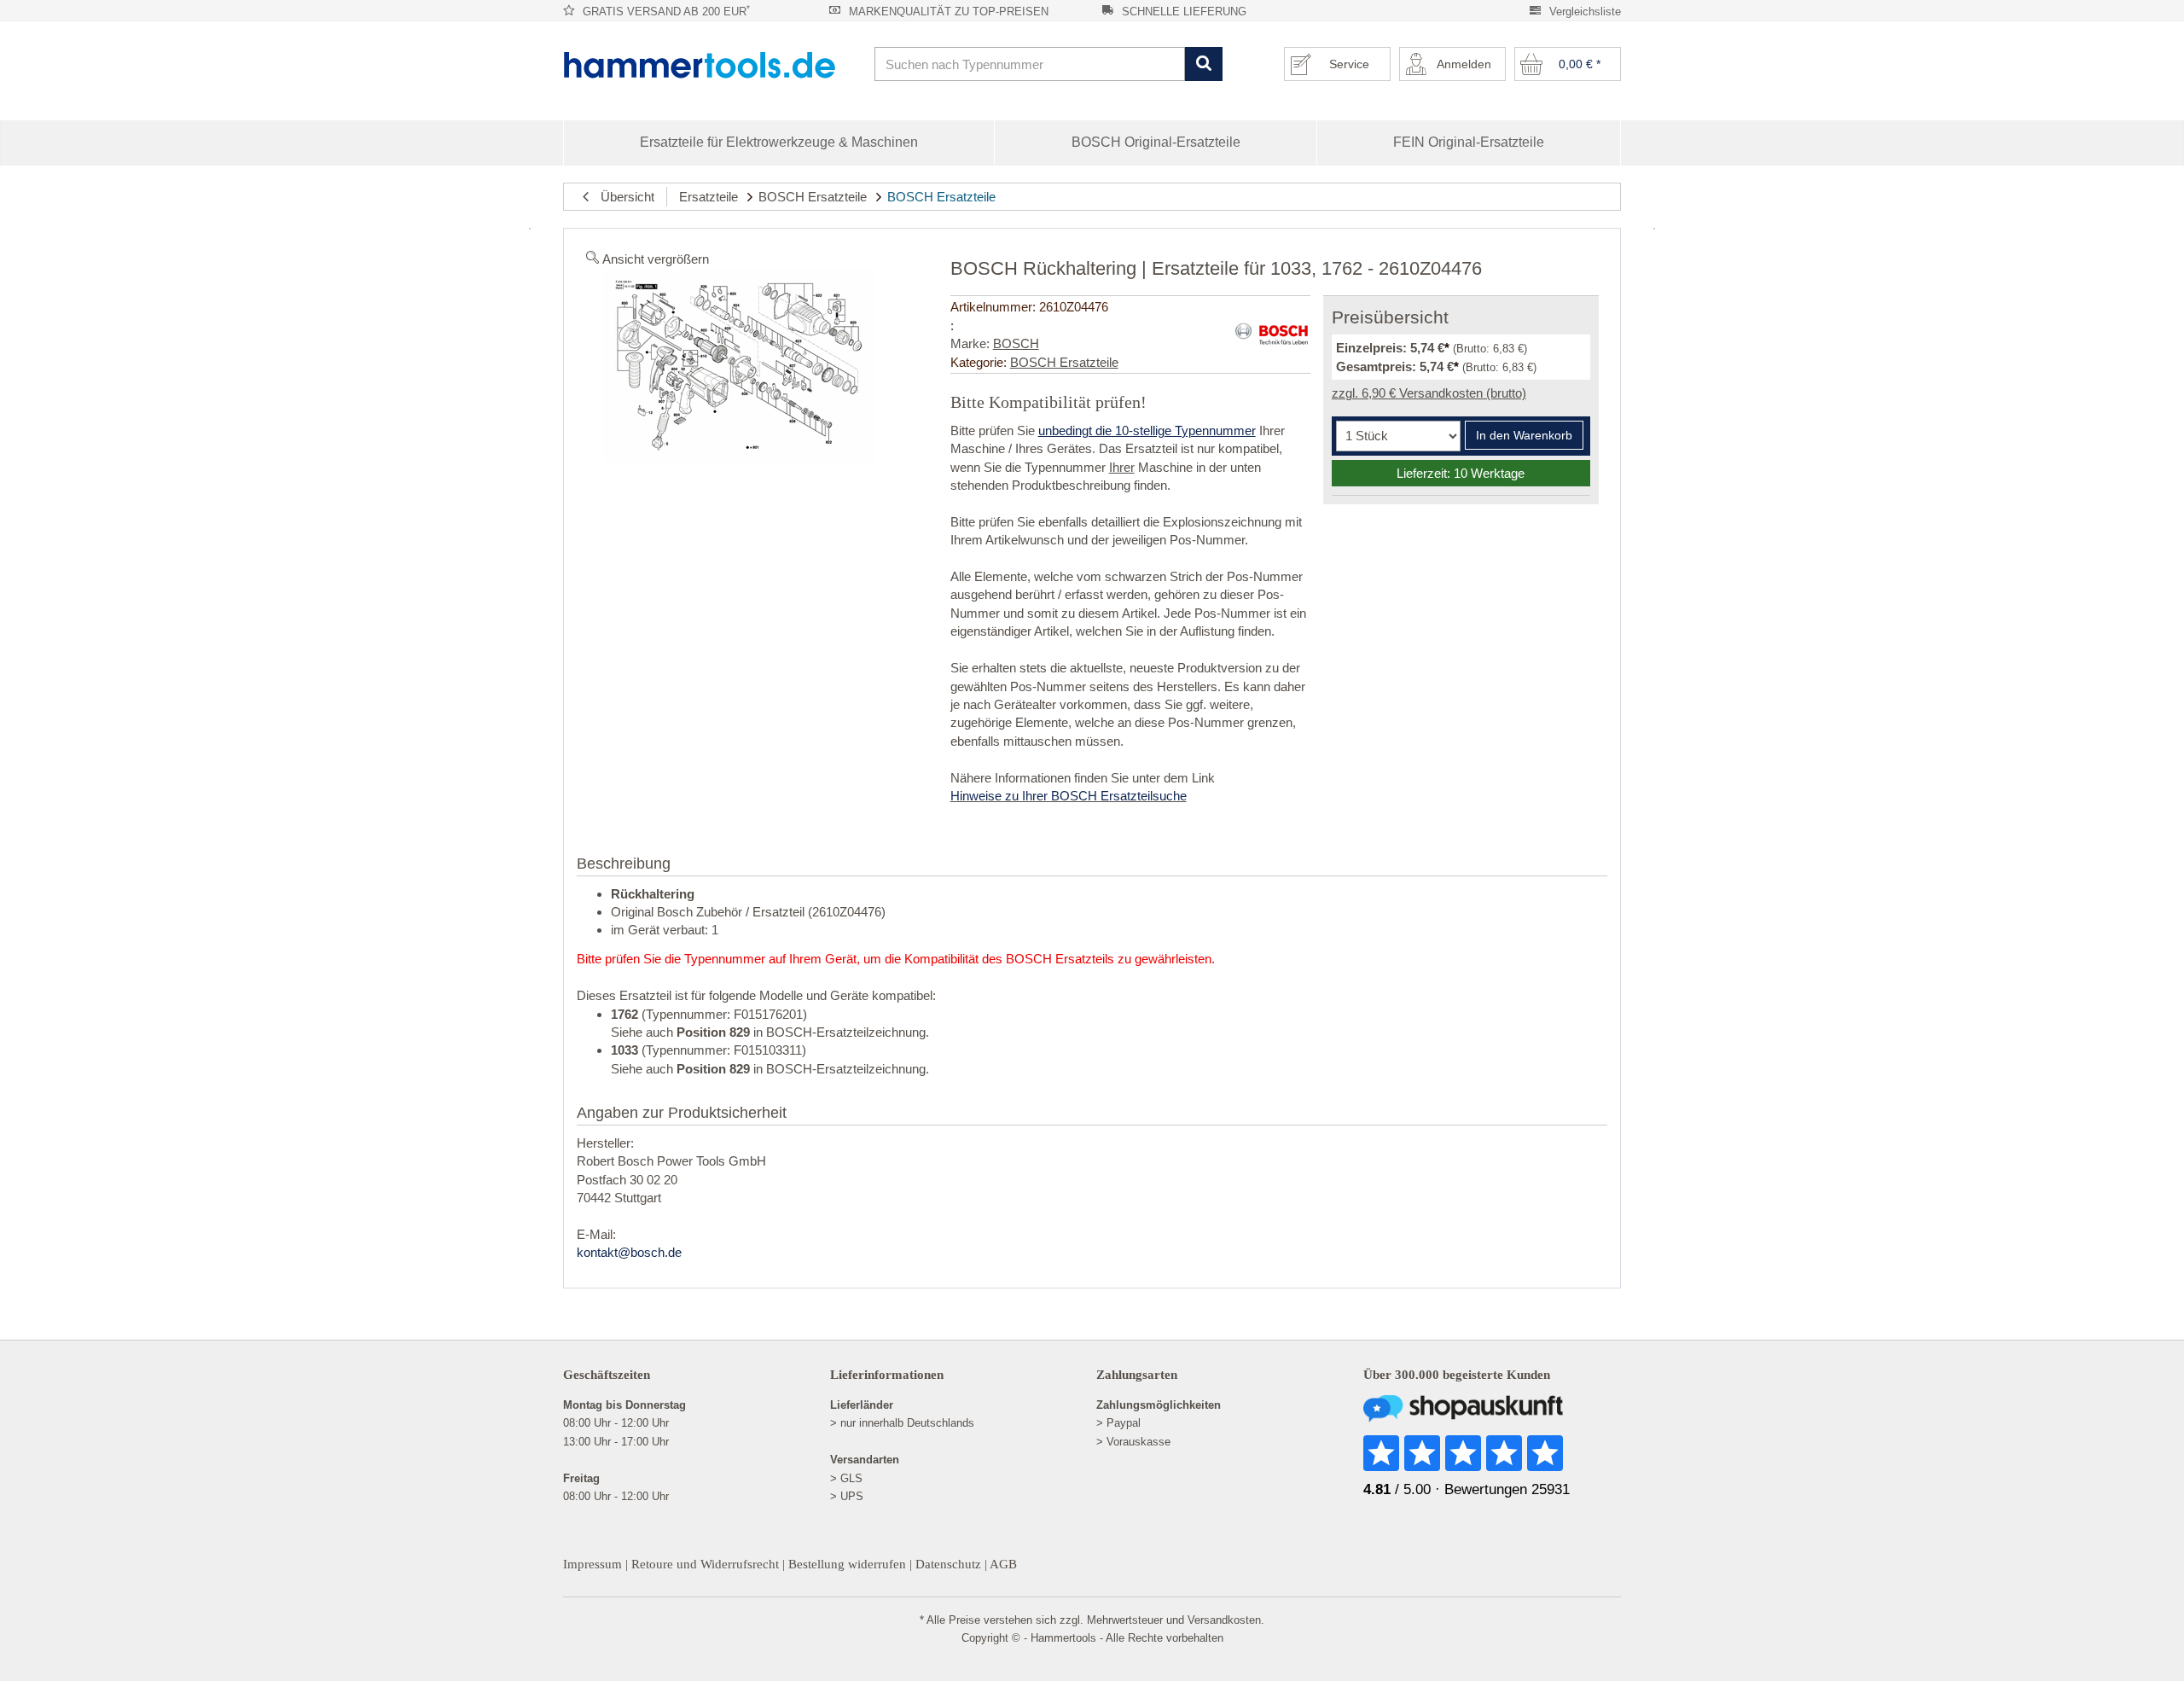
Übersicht (622, 197)
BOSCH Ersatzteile (813, 197)
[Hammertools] (712, 65)
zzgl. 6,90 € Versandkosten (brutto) (1429, 393)
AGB (1003, 1564)
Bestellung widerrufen (847, 1564)
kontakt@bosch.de (629, 1252)
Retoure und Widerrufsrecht (705, 1564)
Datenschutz (948, 1564)
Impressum (592, 1564)
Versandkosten (1224, 1620)
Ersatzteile (709, 197)
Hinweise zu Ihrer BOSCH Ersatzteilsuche (1069, 796)
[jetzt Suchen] (1203, 64)
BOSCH (1016, 343)
